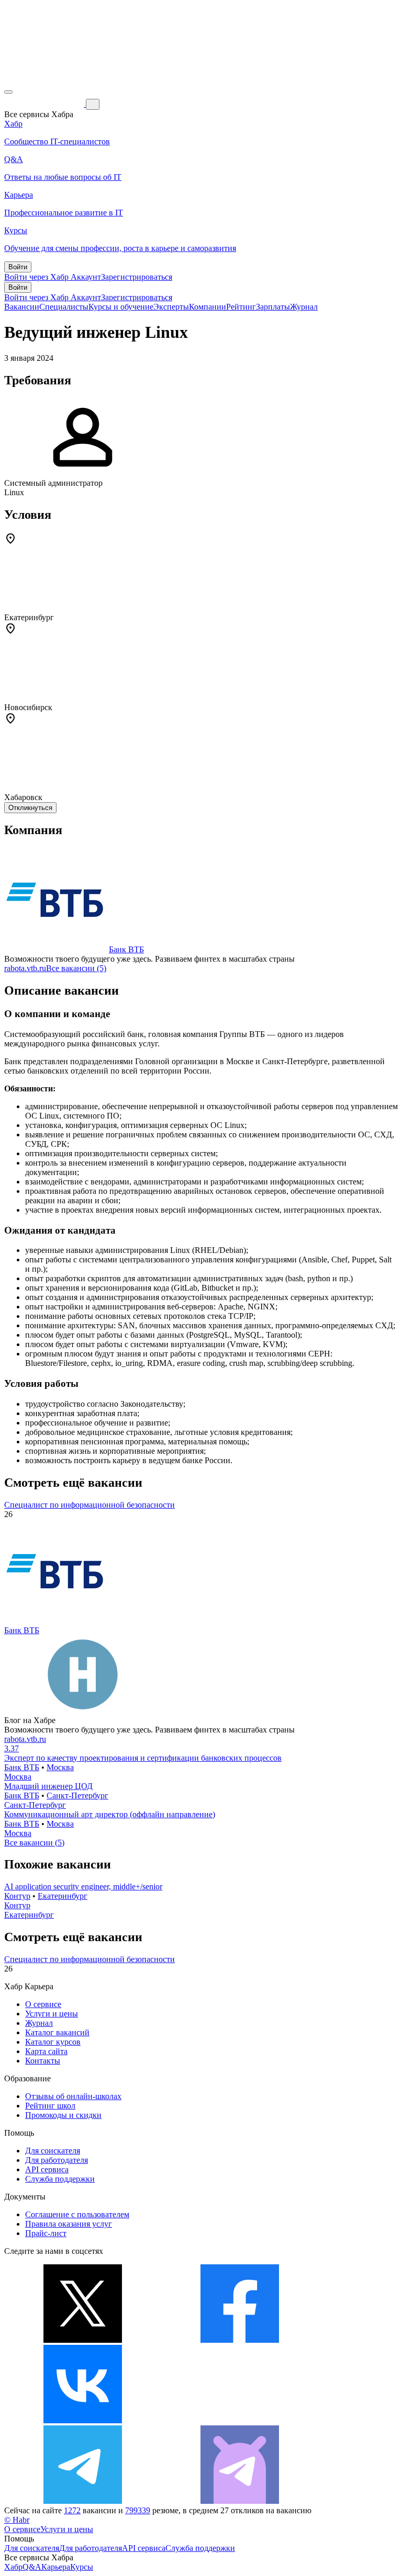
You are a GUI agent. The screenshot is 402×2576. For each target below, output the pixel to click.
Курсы (82, 2567)
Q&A (32, 2567)
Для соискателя (53, 2151)
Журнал (304, 307)
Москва (60, 1767)
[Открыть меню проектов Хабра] (8, 92)
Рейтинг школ (50, 2106)
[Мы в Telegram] (83, 2501)
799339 (138, 2510)
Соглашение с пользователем (77, 2214)
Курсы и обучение (121, 307)
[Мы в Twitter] (83, 2340)
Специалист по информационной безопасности (90, 1505)
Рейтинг (241, 307)
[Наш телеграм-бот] (240, 2501)
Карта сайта (46, 2051)
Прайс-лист (46, 2233)
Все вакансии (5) (76, 968)
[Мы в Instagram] (240, 2420)
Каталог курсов (53, 2042)
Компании (208, 307)
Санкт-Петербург (77, 1796)
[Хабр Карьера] (45, 104)
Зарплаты (273, 307)
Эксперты (171, 307)
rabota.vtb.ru (25, 968)
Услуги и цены (52, 2014)
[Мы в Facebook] (240, 2340)
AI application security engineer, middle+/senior (83, 1887)
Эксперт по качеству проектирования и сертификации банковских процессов (143, 1758)
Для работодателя (57, 2160)
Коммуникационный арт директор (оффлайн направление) (110, 1814)
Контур (17, 1896)
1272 (72, 2510)
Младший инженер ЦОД (48, 1786)
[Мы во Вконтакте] (83, 2420)
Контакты (43, 2061)
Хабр (13, 2567)
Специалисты (64, 307)
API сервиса (47, 2169)
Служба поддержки (60, 2179)
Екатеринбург (63, 1896)
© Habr (17, 2520)
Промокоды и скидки (63, 2115)
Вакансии (22, 307)
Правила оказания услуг (69, 2224)
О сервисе (43, 2004)
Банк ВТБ (126, 949)
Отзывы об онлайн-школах (73, 2096)
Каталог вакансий (57, 2032)
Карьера (56, 2567)
